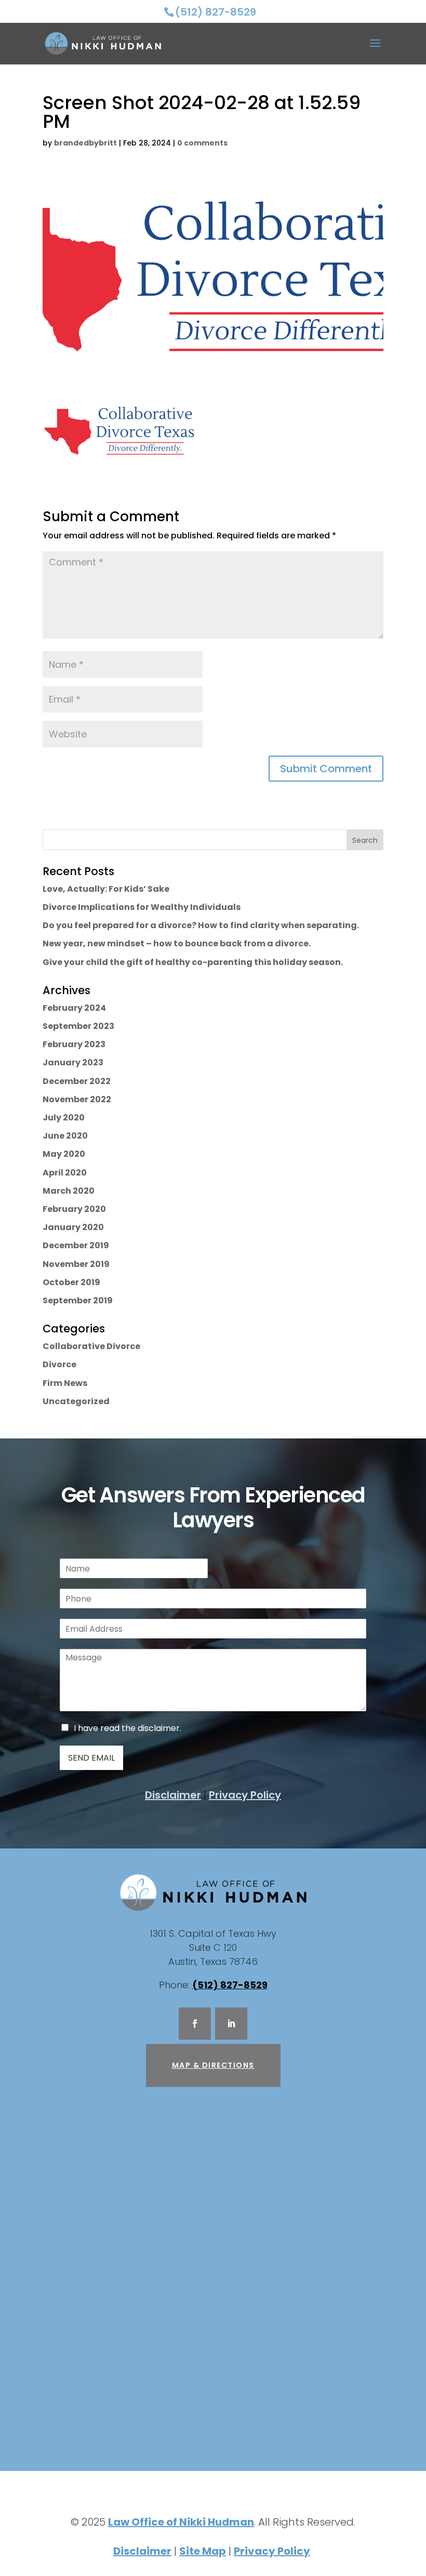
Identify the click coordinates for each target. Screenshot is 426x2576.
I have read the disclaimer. (128, 1728)
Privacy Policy (245, 1795)
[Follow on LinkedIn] (231, 2024)
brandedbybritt (85, 143)
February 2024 (74, 1008)
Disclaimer (173, 1795)
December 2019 (76, 1245)
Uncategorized (76, 1401)
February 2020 (74, 1209)
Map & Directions (213, 2065)
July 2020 (64, 1118)
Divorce (59, 1364)
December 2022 (77, 1081)
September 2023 (78, 1026)
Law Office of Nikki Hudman (181, 2522)
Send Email (91, 1758)
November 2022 (77, 1099)
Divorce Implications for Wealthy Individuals (142, 907)
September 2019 (78, 1300)
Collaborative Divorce (91, 1346)
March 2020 (69, 1191)
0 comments (202, 143)
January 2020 (73, 1227)
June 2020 (65, 1136)
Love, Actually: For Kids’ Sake (106, 889)
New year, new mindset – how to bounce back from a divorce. (177, 943)
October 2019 (71, 1282)
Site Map (203, 2551)
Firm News (65, 1383)
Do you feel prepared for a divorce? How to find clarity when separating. (201, 925)
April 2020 (65, 1173)
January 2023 (73, 1062)
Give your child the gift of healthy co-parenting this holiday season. (193, 962)
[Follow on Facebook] (195, 2024)
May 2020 (64, 1154)
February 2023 (74, 1044)
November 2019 (76, 1264)
